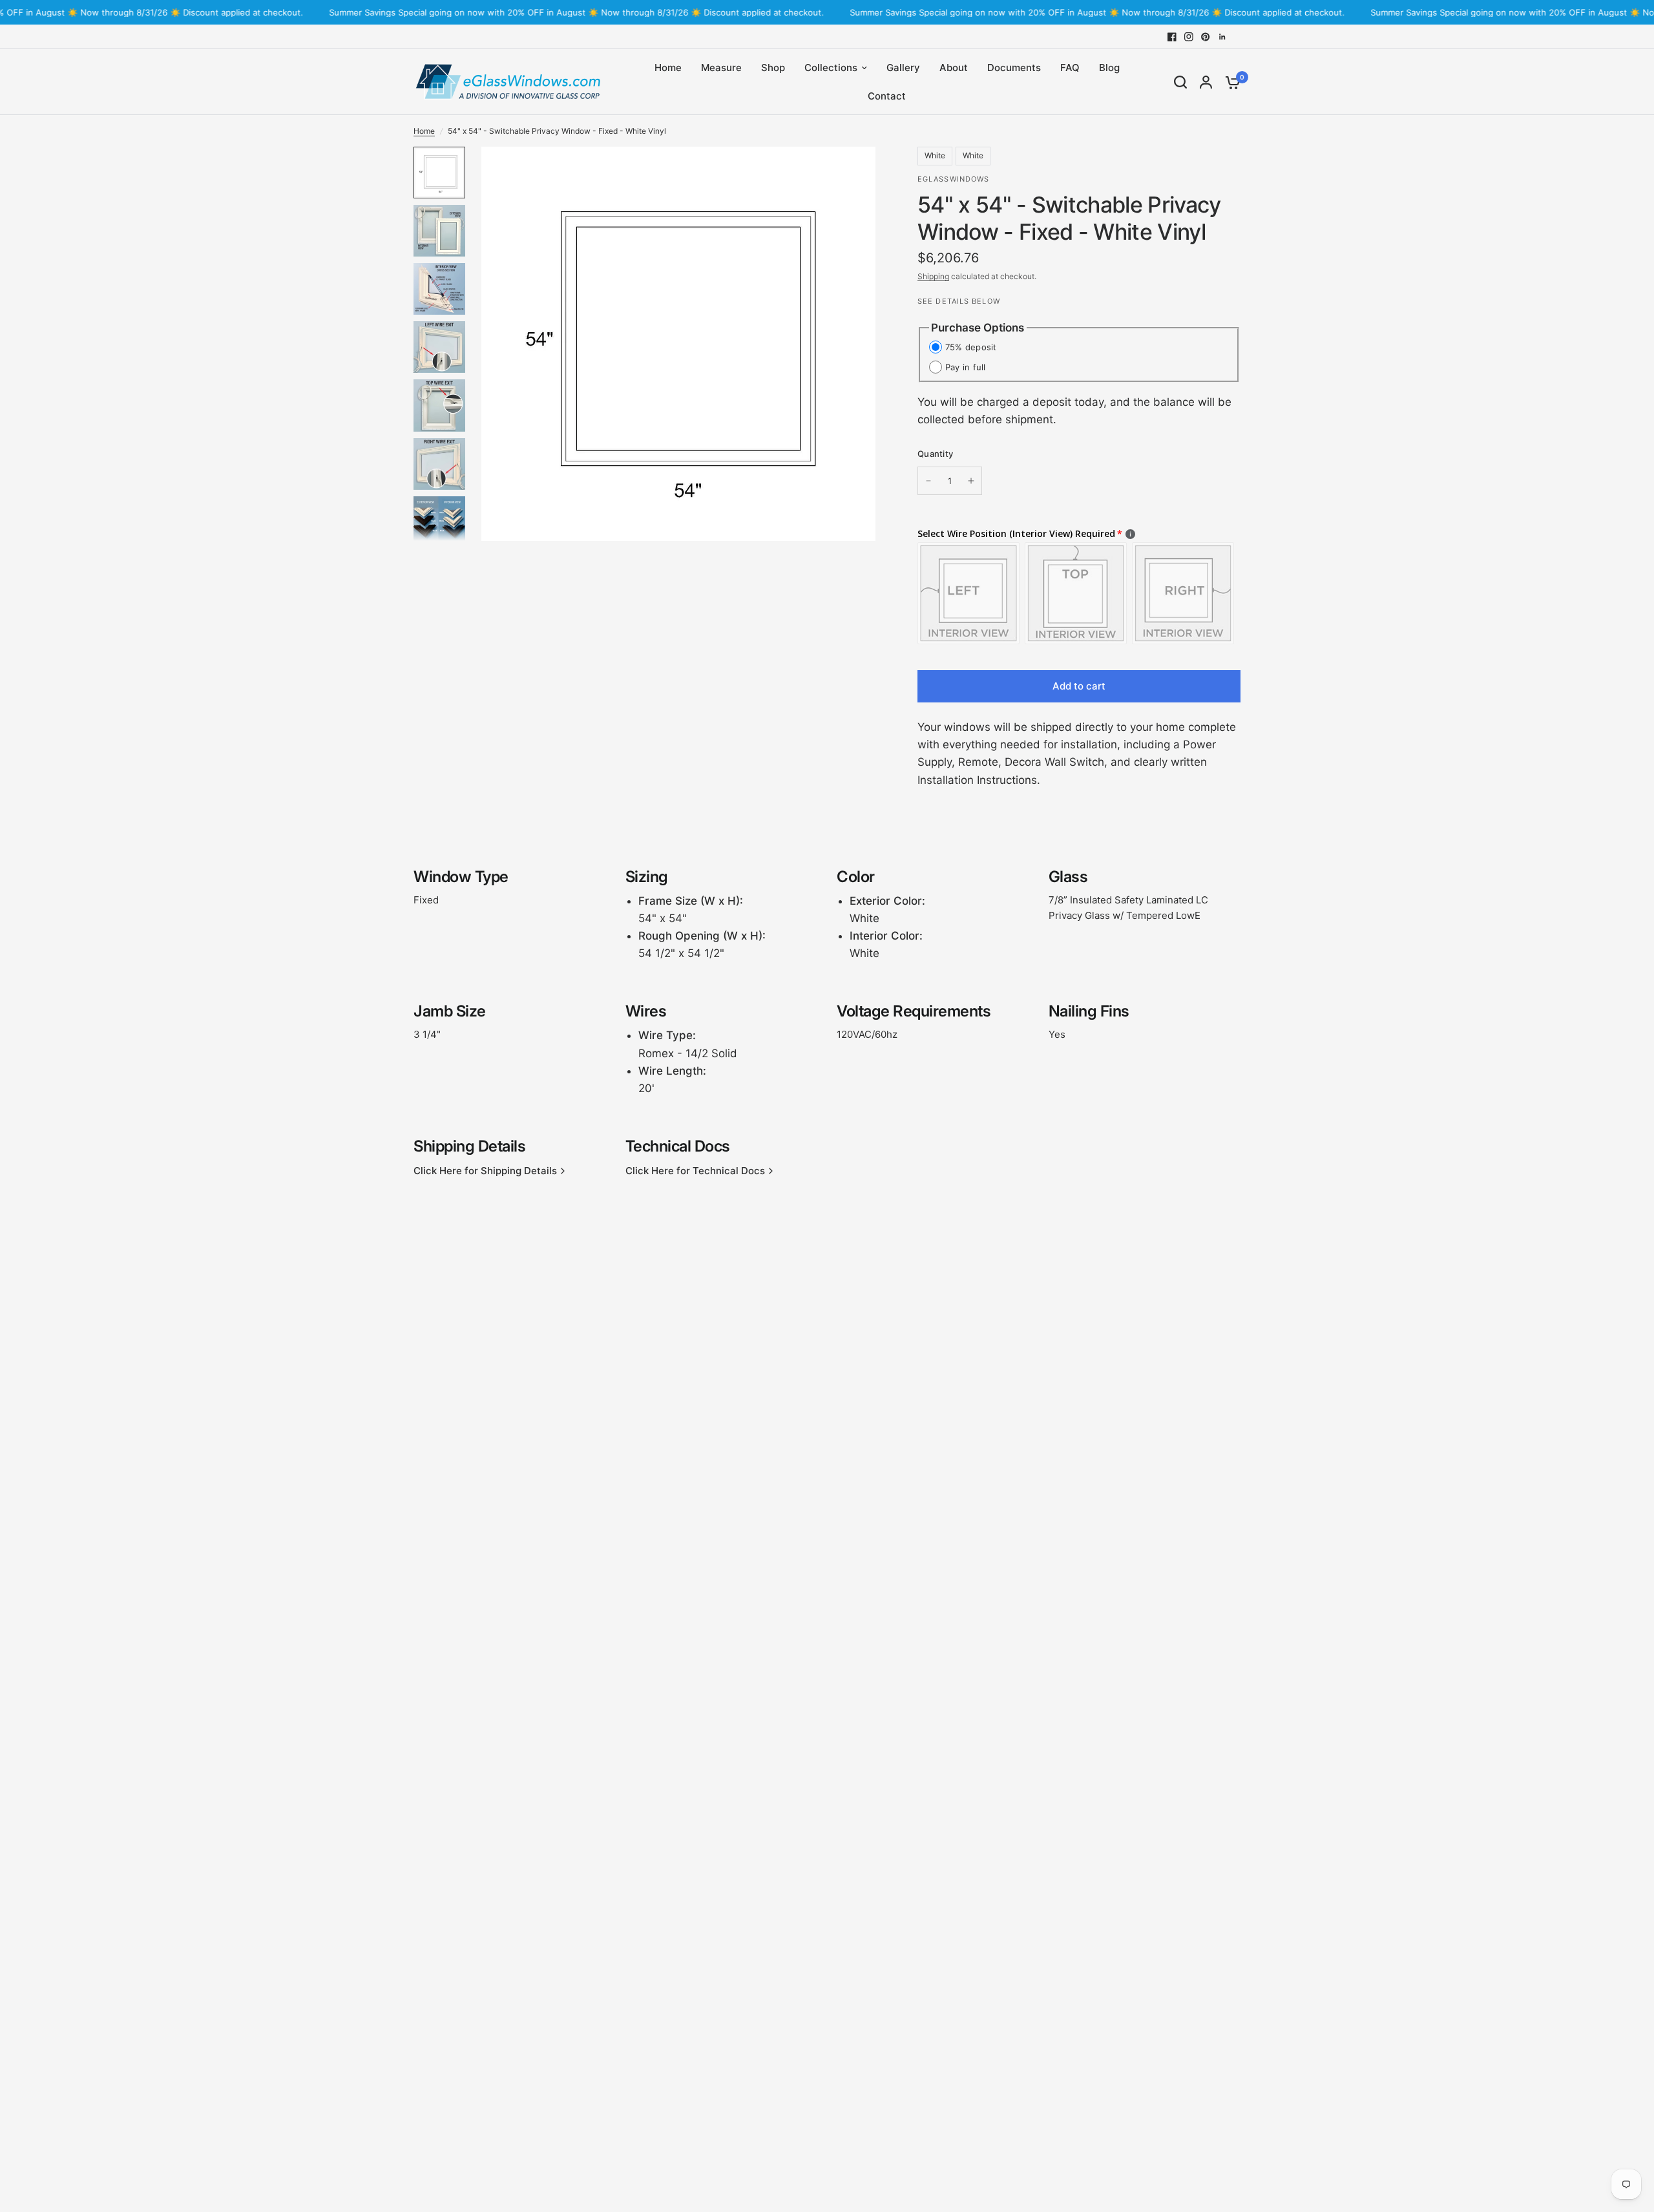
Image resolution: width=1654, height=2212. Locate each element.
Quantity (935, 454)
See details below (959, 301)
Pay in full (966, 367)
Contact (887, 96)
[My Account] (1206, 82)
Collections (831, 68)
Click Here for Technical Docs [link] (695, 1171)
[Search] (1180, 82)
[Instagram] (1189, 37)
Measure (721, 68)
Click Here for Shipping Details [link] (485, 1171)
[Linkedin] (1222, 37)
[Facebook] (1172, 37)
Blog (1109, 68)
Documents (1014, 68)
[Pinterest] (1206, 37)
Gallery (903, 68)
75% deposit (971, 347)
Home (668, 68)
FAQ (1070, 68)
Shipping (933, 276)
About (954, 68)
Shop (773, 68)
